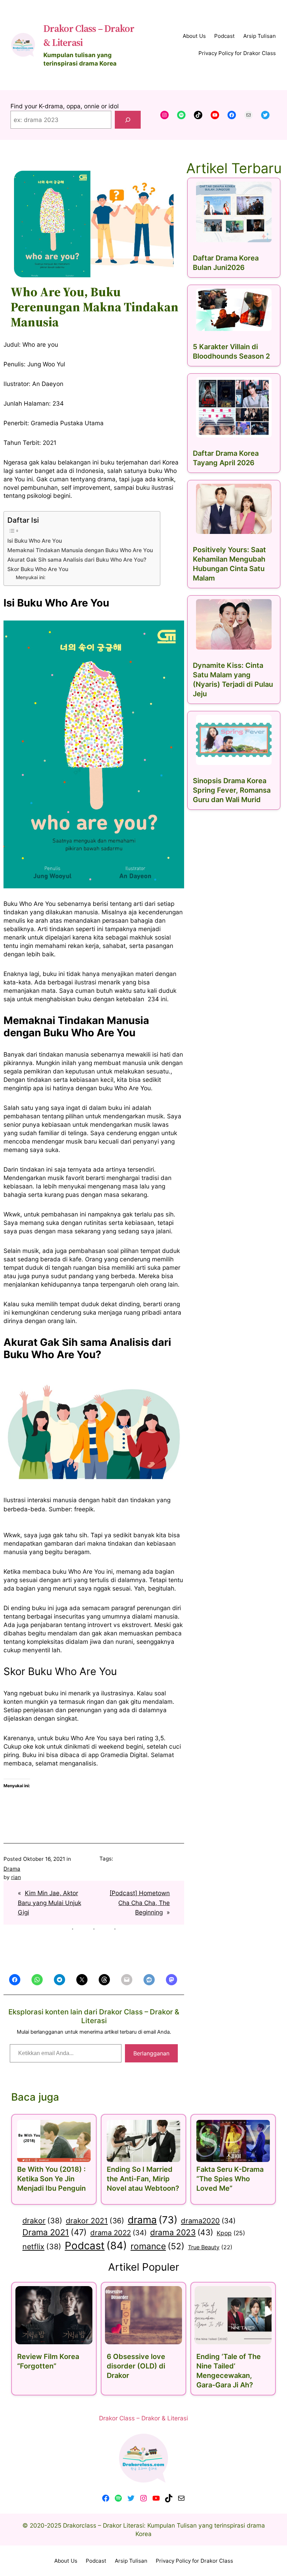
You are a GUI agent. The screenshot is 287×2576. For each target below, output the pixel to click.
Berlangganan (151, 2053)
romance (157, 2246)
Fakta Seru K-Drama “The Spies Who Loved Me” (230, 2179)
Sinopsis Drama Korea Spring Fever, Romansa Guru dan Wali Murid (232, 790)
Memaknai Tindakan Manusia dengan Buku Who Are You (80, 550)
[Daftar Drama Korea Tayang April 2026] (234, 407)
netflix (42, 2246)
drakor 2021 (95, 2221)
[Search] (128, 120)
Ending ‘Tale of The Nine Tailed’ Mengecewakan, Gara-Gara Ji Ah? (229, 2371)
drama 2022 (118, 2233)
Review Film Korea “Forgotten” (48, 2361)
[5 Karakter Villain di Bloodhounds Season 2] (234, 310)
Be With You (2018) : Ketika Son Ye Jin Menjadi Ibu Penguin (51, 2179)
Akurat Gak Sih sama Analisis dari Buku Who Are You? (77, 560)
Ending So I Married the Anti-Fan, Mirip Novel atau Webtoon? (143, 2179)
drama (153, 2220)
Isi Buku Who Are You (35, 541)
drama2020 (208, 2221)
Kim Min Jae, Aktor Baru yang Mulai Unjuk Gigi (50, 1903)
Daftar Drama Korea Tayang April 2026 (226, 458)
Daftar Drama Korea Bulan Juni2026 (226, 263)
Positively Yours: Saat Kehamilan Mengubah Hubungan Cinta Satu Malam (229, 564)
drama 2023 (182, 2232)
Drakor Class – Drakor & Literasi (143, 2418)
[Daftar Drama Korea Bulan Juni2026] (234, 212)
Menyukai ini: (31, 577)
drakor (42, 2221)
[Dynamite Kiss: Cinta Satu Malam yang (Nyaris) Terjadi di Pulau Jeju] (234, 624)
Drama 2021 (55, 2232)
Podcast (96, 2246)
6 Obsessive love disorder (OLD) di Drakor (136, 2366)
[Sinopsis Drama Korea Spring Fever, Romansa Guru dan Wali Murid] (234, 740)
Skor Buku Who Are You (38, 569)
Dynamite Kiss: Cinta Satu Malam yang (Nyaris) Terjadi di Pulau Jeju (233, 680)
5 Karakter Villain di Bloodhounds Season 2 (231, 351)
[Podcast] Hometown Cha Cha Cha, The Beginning (140, 1903)
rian (16, 1877)
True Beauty (210, 2247)
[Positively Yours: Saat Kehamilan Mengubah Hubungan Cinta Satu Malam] (234, 509)
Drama (12, 1869)
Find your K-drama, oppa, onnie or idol (65, 106)
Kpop (231, 2233)
